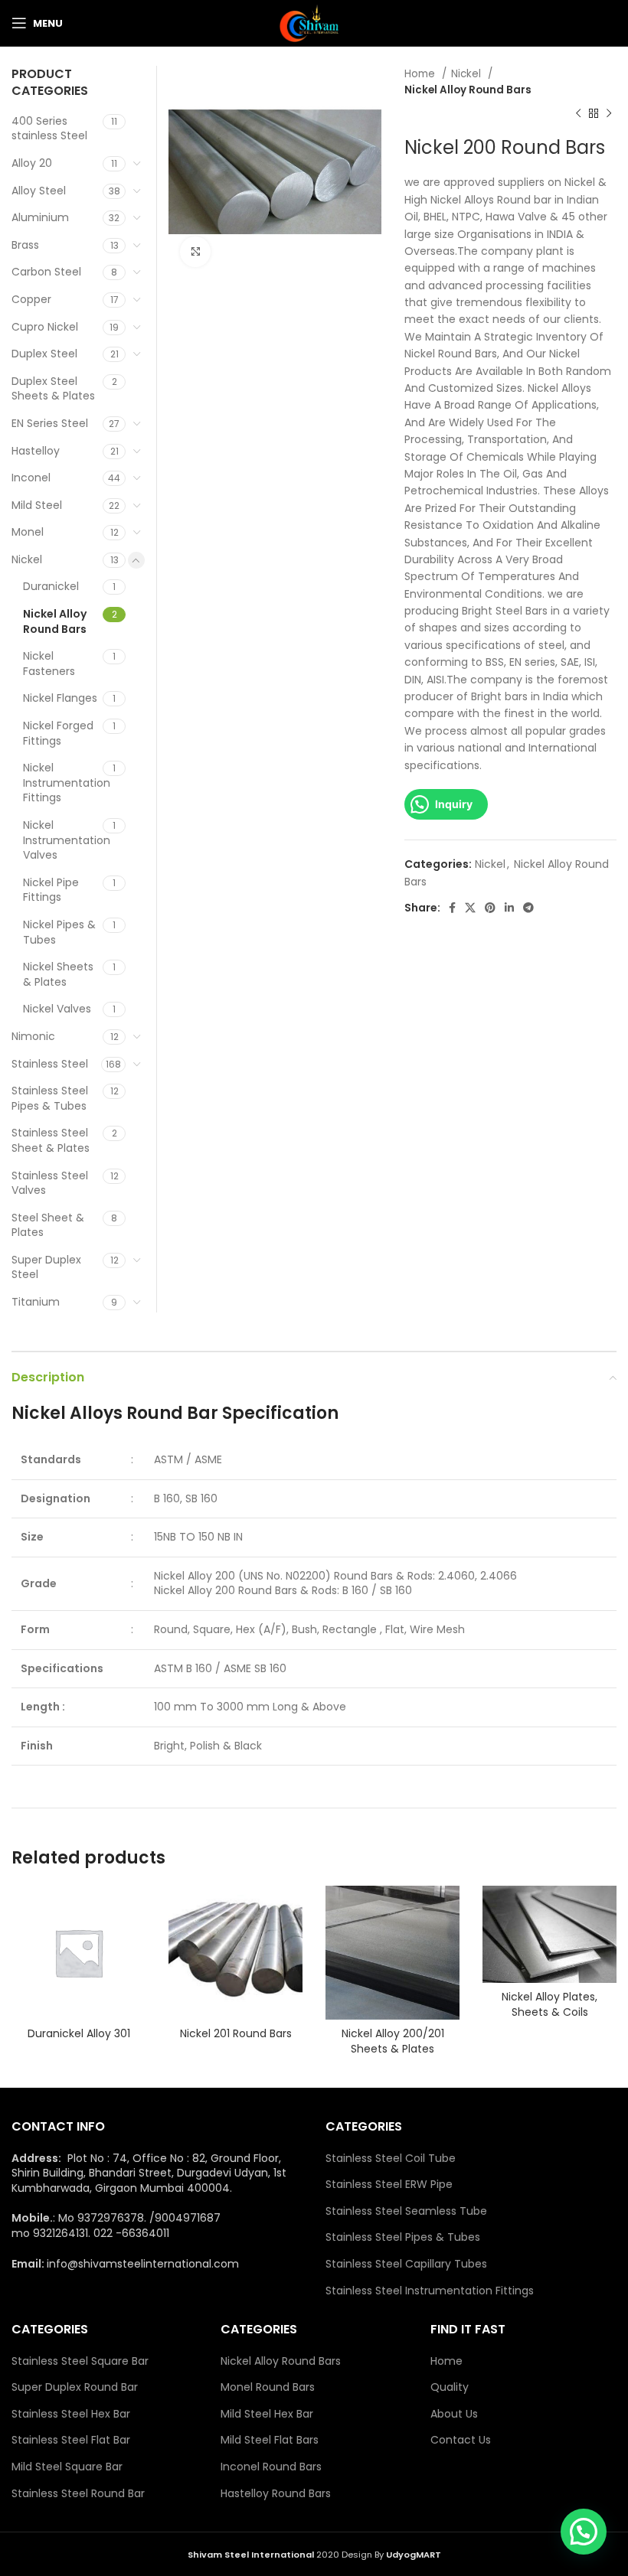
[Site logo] (314, 22)
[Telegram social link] (528, 908)
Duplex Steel (44, 354)
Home (421, 74)
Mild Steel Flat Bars (270, 2440)
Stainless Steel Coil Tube (391, 2159)
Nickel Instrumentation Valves (63, 840)
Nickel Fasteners (49, 664)
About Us (454, 2414)
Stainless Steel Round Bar (78, 2494)
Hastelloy (36, 451)
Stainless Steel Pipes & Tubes (50, 1098)
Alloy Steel (39, 191)
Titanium (36, 1302)
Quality (450, 2387)
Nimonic (33, 1036)
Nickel (468, 74)
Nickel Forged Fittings (58, 733)
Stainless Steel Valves (50, 1183)
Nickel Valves (57, 1009)
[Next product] (609, 114)
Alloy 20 (32, 163)
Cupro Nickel (45, 327)
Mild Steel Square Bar (67, 2467)
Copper (31, 299)
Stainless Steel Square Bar (80, 2361)
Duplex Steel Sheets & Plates (53, 389)
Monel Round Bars (268, 2387)
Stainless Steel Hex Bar (71, 2414)
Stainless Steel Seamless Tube (406, 2211)
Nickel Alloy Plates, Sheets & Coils (549, 2004)
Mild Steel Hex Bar (267, 2414)
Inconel (31, 478)
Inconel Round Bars (271, 2467)
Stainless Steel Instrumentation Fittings (430, 2291)
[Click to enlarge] (195, 252)
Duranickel (51, 586)
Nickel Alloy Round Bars (468, 90)
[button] (584, 2532)
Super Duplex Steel (46, 1267)
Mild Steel (37, 505)
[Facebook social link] (452, 908)
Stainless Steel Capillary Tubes (406, 2264)
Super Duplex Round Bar (75, 2387)
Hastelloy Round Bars (276, 2494)
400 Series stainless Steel (49, 129)
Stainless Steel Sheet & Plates (51, 1140)
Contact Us (461, 2440)
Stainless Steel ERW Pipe (389, 2185)
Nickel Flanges (60, 698)
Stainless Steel (50, 1064)
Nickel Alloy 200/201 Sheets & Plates (393, 2041)
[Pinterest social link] (490, 908)
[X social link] (470, 908)
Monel (28, 532)
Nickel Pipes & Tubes (59, 932)
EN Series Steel (50, 423)
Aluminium (40, 217)
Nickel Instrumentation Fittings (63, 783)
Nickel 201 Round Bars (236, 2033)
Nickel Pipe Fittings (51, 890)
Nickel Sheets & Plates (58, 974)
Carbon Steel (46, 272)
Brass (25, 245)
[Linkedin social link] (509, 908)
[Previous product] (578, 114)
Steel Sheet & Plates (48, 1225)
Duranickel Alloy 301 (79, 2033)
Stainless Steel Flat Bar (71, 2440)
